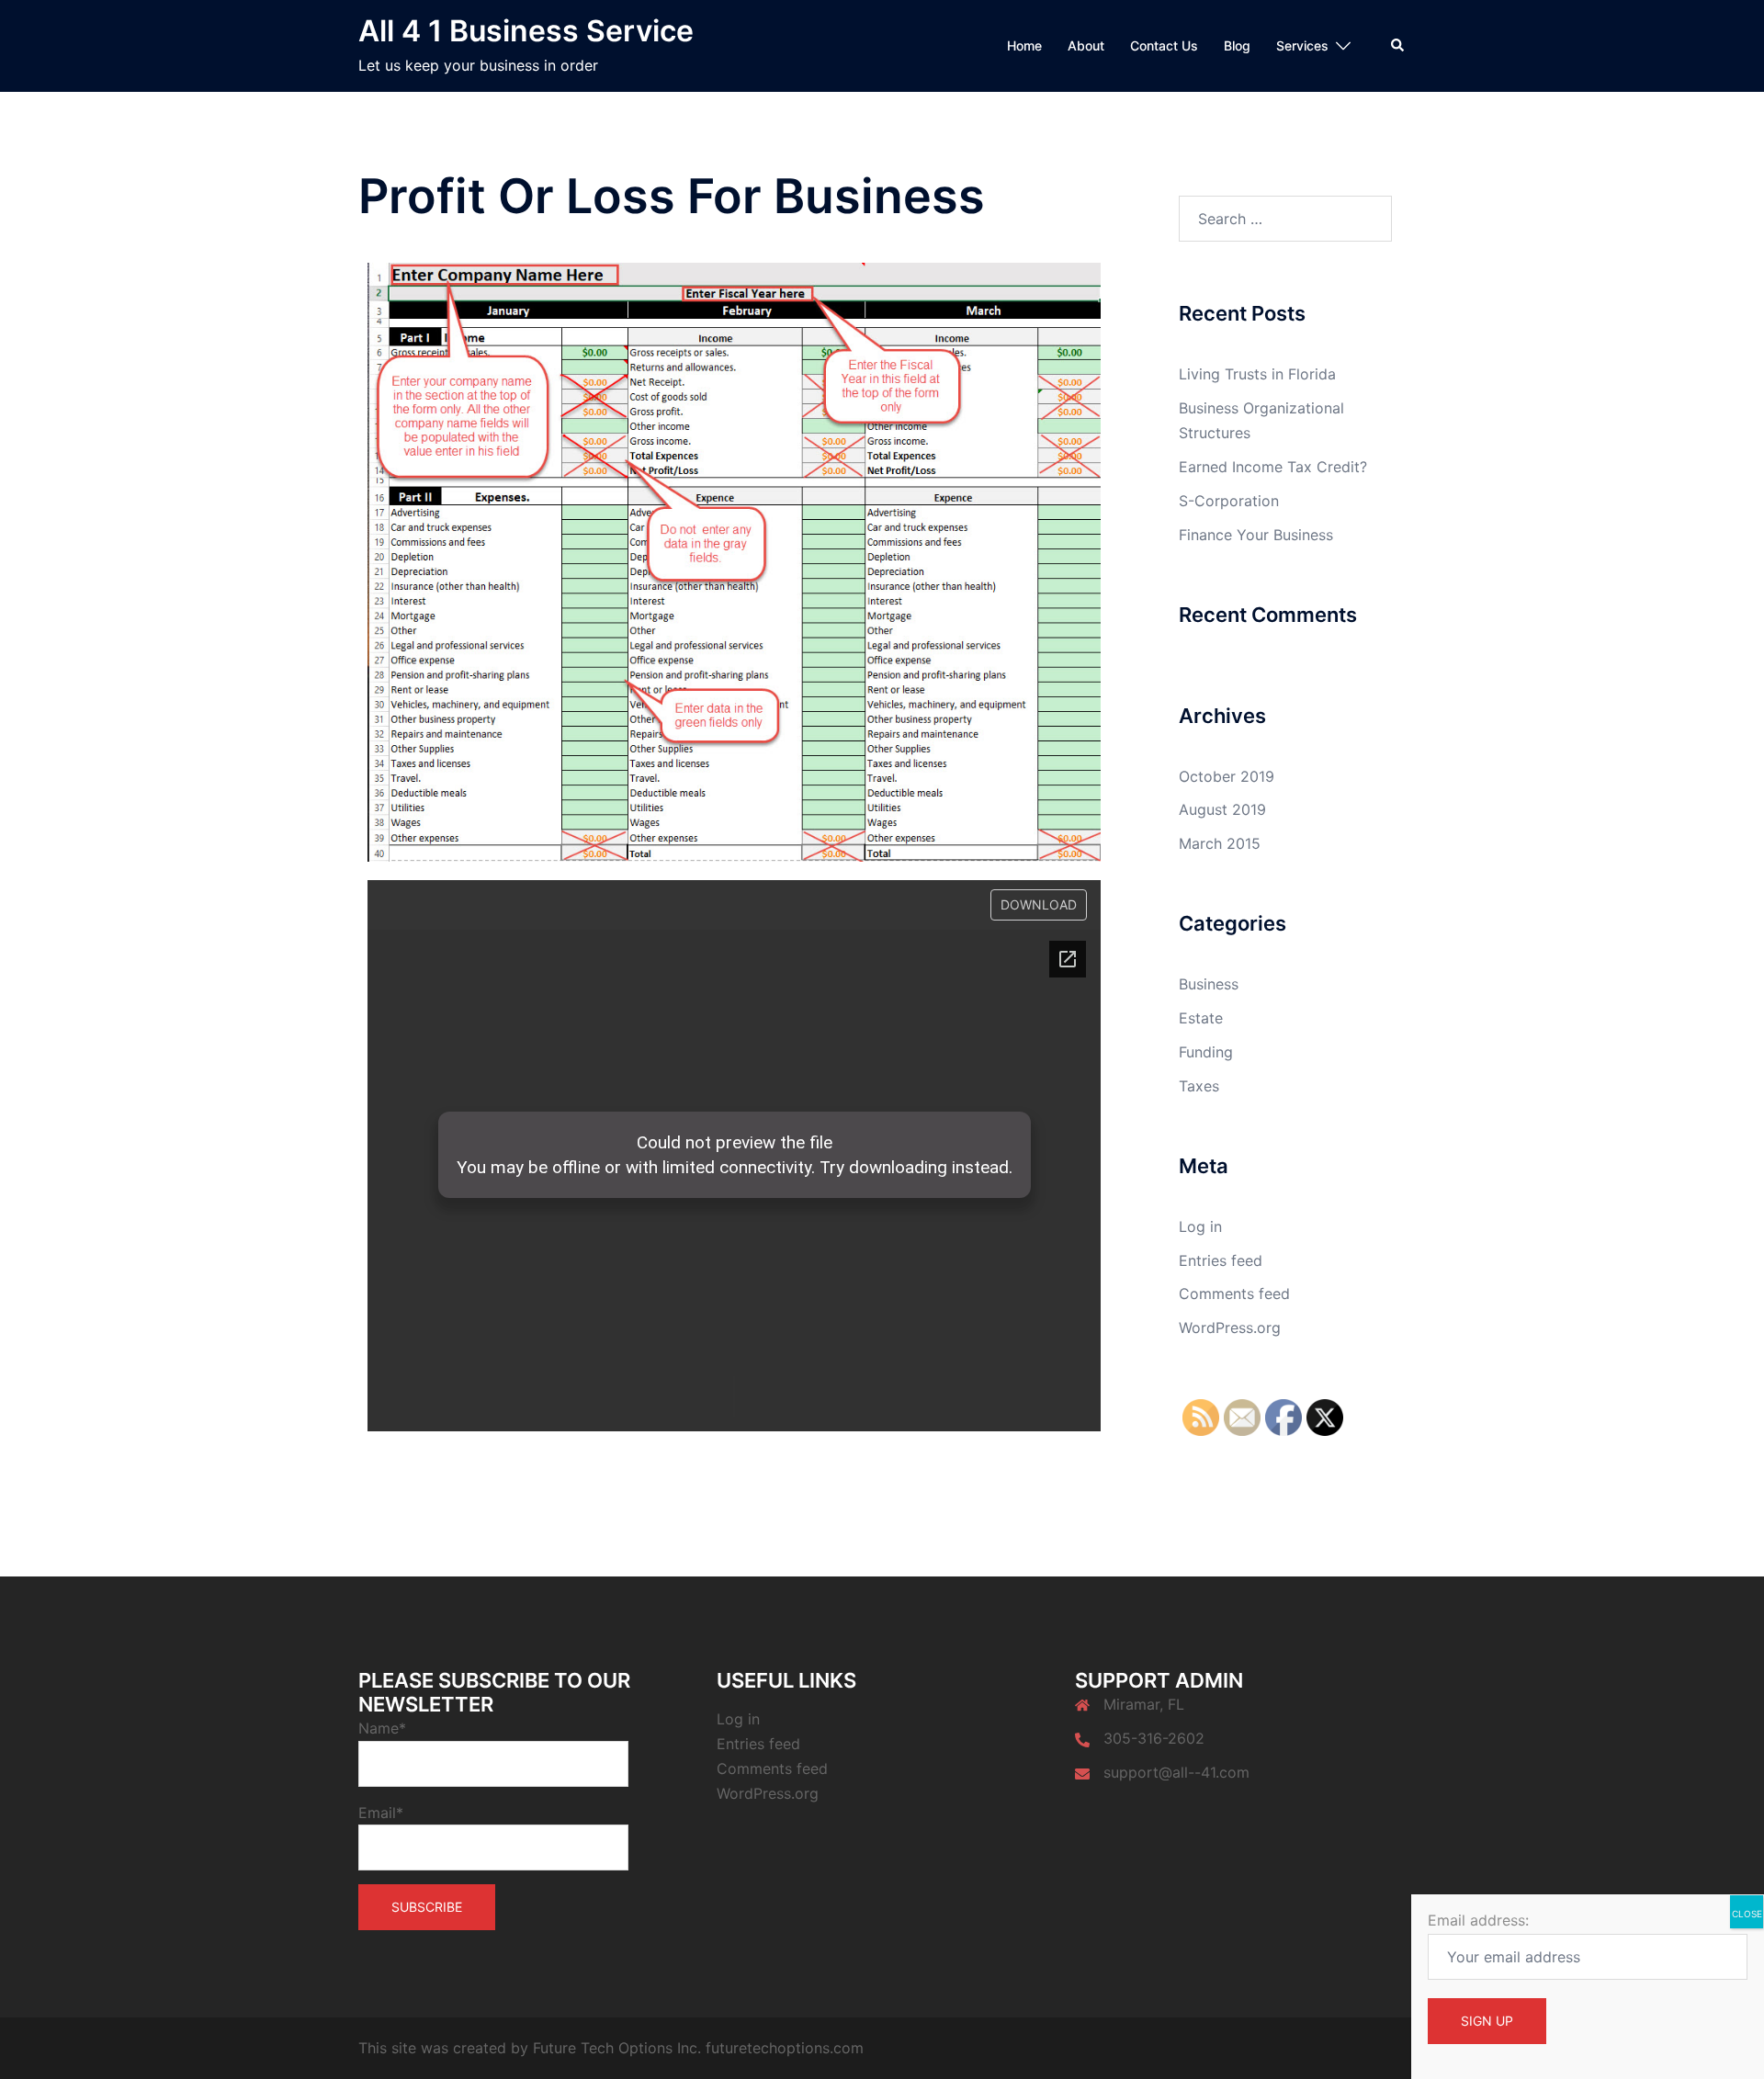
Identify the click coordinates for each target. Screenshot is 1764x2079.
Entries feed (1221, 1260)
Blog (1237, 45)
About (1086, 45)
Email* (381, 1813)
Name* (382, 1728)
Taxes (1199, 1086)
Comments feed (1234, 1294)
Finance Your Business (1256, 535)
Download (1039, 904)
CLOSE (1747, 1914)
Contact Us (1164, 45)
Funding (1206, 1052)
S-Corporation (1229, 501)
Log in (1200, 1226)
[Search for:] (1286, 219)
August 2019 (1222, 809)
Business (1209, 984)
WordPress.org (1230, 1328)
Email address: (1478, 1920)
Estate (1201, 1018)
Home (1024, 45)
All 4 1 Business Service (526, 31)
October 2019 (1227, 776)
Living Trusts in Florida (1257, 374)
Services (1302, 45)
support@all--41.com (1176, 1772)
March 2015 (1220, 843)
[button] (1398, 46)
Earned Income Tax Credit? (1273, 467)
